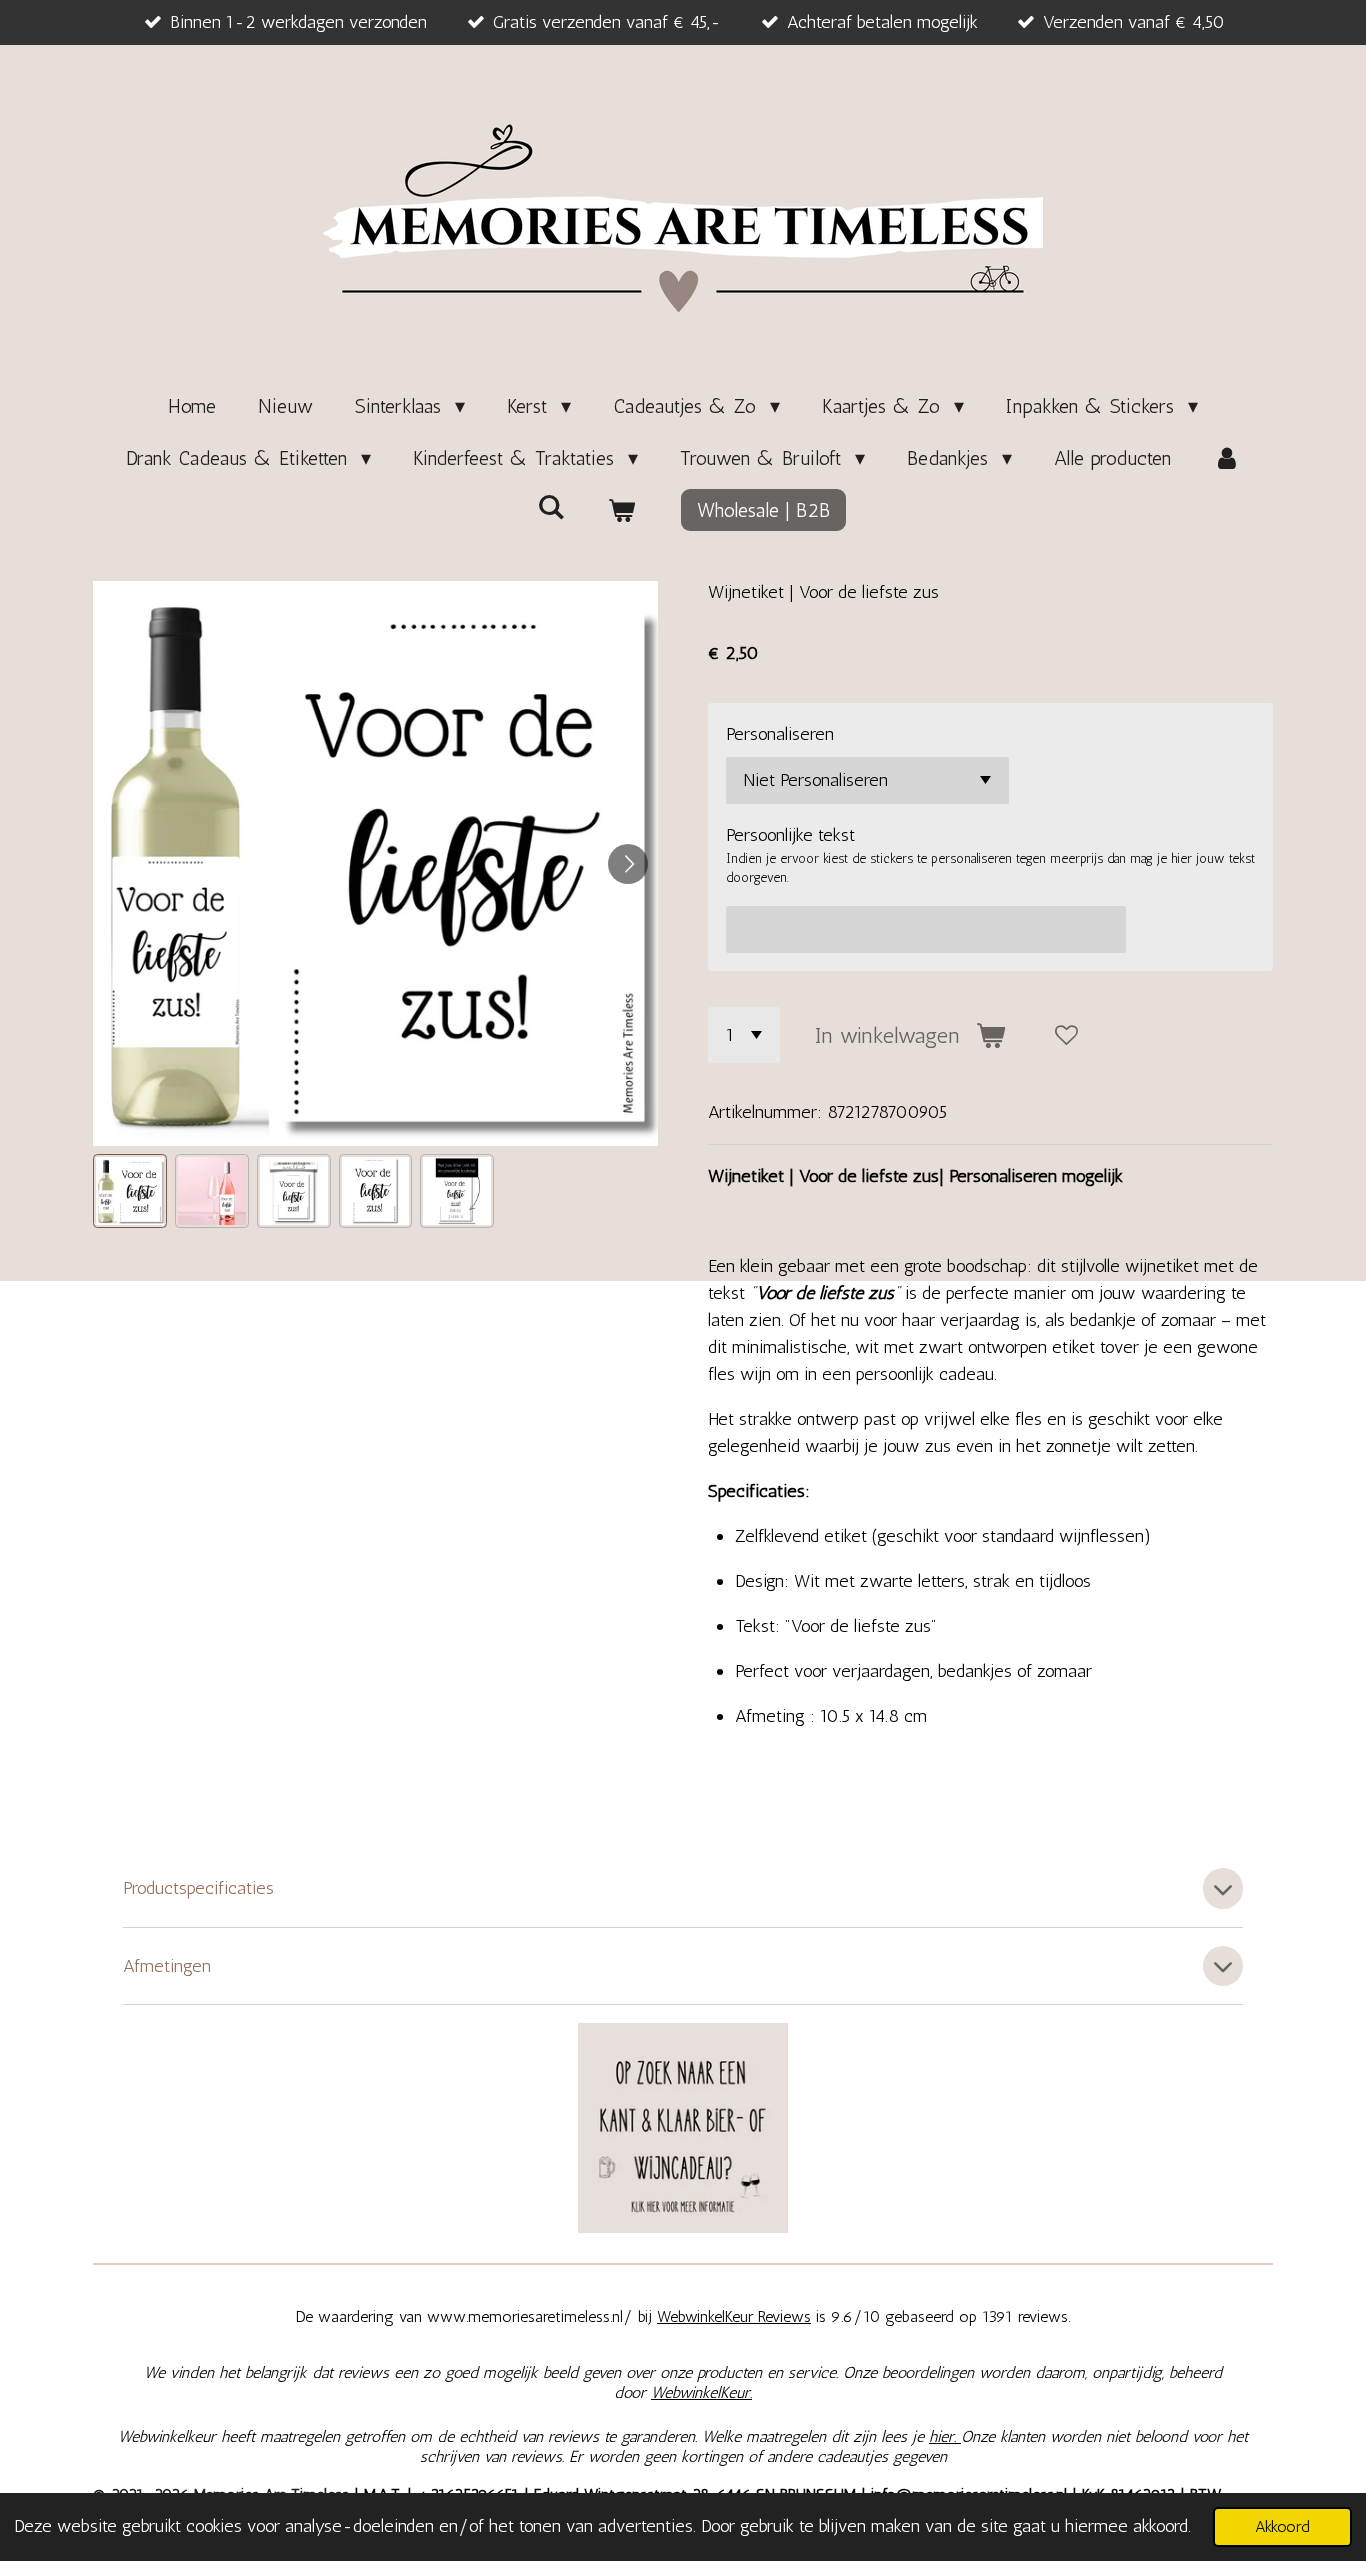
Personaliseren (780, 734)
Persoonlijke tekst (790, 835)
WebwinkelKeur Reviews (734, 2316)
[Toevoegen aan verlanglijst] (1067, 1035)
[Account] (1227, 458)
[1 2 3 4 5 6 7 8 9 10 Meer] (744, 1035)
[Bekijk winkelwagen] (621, 510)
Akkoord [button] (1282, 2526)
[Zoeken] (551, 507)
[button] (130, 1191)
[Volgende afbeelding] (628, 864)
